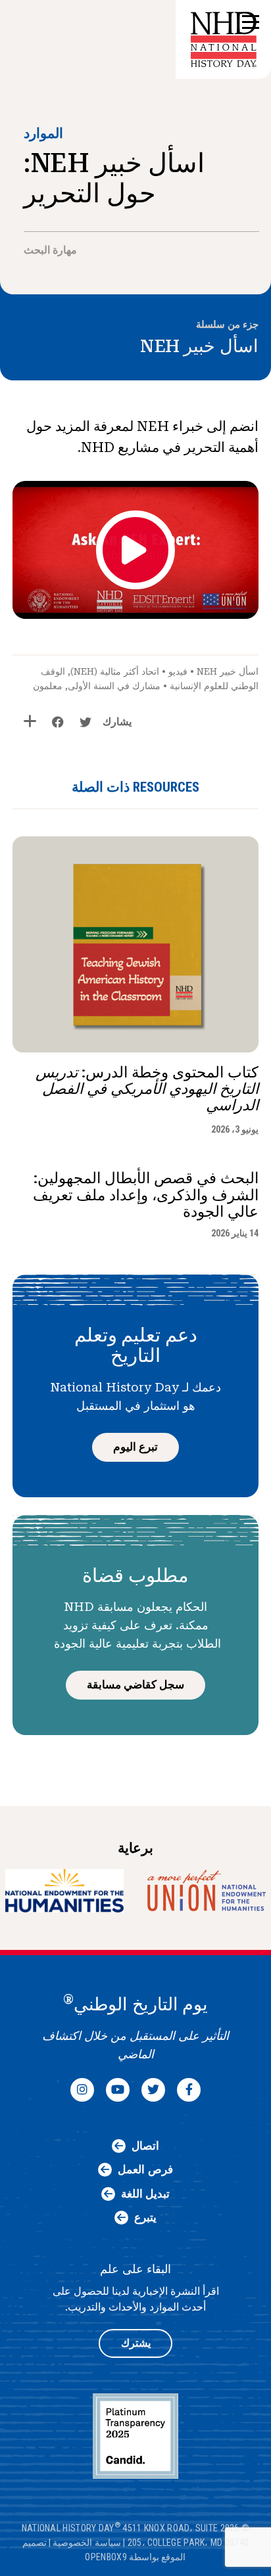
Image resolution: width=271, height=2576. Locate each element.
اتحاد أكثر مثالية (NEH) (115, 671)
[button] (249, 23)
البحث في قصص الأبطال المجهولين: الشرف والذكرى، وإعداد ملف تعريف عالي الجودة (145, 1195)
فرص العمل (145, 2169)
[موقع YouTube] (118, 2090)
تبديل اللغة (145, 2194)
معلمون (48, 686)
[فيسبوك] (189, 2090)
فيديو (178, 671)
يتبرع (145, 2217)
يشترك (136, 2343)
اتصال (145, 2146)
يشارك (117, 722)
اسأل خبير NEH (199, 346)
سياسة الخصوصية (86, 2542)
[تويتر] (153, 2090)
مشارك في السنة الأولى (114, 686)
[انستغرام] (82, 2090)
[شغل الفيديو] (135, 550)
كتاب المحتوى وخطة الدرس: (147, 1089)
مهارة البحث (50, 250)
